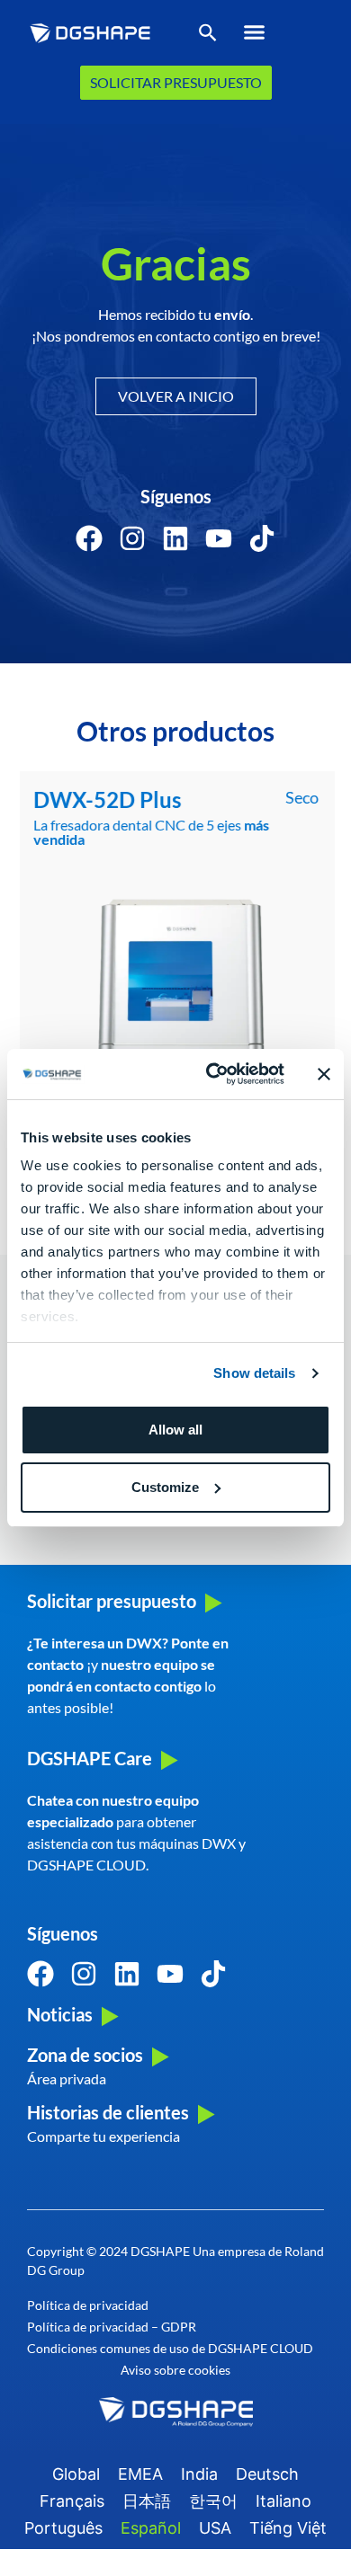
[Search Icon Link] (208, 36)
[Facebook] (89, 538)
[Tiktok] (262, 538)
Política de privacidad (88, 2305)
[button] (254, 32)
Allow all (175, 1430)
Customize (165, 1487)
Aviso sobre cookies (175, 2370)
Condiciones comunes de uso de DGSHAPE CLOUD (170, 2348)
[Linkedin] (175, 538)
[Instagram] (132, 538)
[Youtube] (219, 538)
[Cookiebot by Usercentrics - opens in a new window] (213, 1074)
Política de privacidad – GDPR (112, 2327)
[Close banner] (324, 1074)
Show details (254, 1373)
